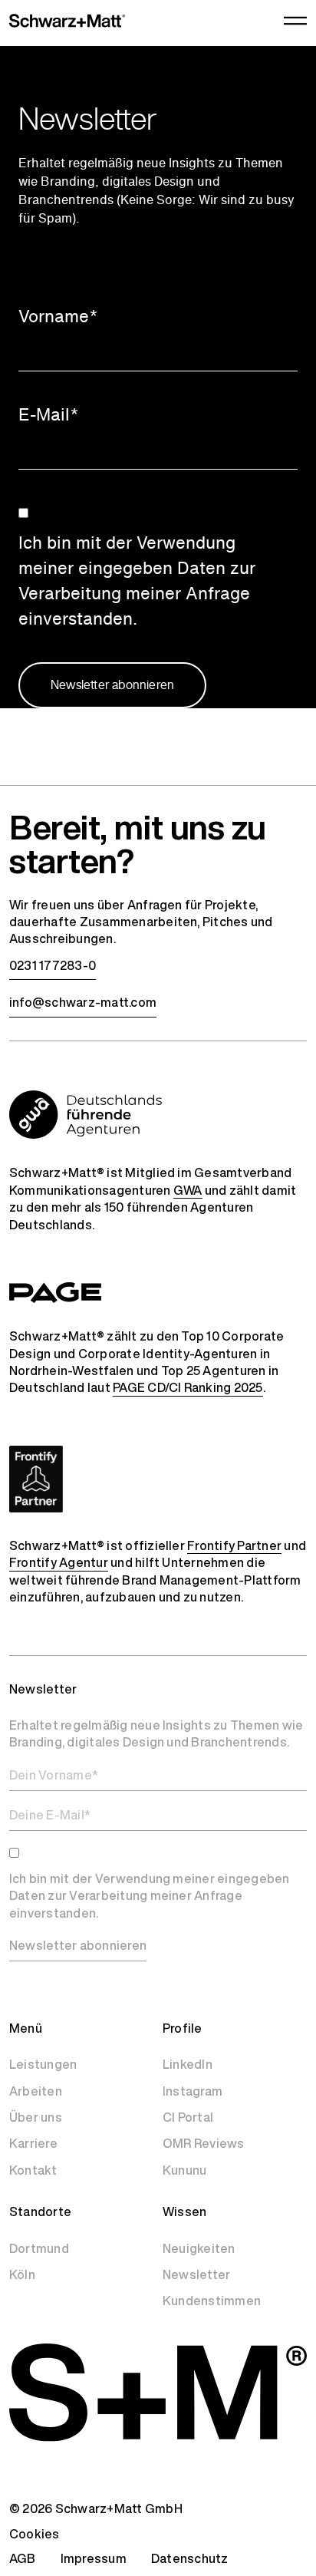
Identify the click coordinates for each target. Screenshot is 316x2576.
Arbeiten (36, 2091)
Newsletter (196, 2274)
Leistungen (43, 2064)
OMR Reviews (204, 2143)
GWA (188, 1190)
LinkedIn (188, 2064)
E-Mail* (49, 414)
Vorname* (58, 316)
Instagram (193, 2091)
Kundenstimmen (212, 2301)
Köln (22, 2274)
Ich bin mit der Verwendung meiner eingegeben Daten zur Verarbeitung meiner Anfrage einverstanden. (137, 581)
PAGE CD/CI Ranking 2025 (188, 1387)
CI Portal (188, 2117)
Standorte (40, 2212)
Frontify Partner (234, 1545)
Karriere (33, 2143)
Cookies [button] (35, 2534)
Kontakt (33, 2170)
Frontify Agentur (59, 1562)
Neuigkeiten (199, 2248)
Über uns (36, 2117)
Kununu (184, 2170)
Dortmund (39, 2248)
